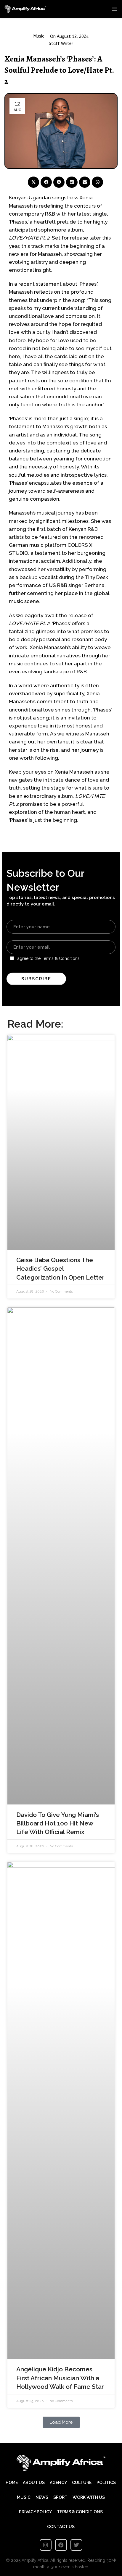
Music (39, 36)
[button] (33, 182)
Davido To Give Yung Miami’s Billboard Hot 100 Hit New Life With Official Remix (58, 1823)
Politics (106, 2483)
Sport (60, 2497)
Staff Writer (61, 44)
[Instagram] (46, 2545)
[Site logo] (25, 9)
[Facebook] (61, 2545)
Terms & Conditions (80, 2512)
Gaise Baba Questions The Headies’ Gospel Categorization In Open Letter (60, 1269)
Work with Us (89, 2497)
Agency (58, 2483)
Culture (82, 2483)
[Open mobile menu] (115, 9)
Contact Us (61, 2527)
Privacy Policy (35, 2512)
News (42, 2497)
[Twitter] (76, 2545)
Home (12, 2483)
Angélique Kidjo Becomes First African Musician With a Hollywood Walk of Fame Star (60, 2378)
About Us (34, 2483)
